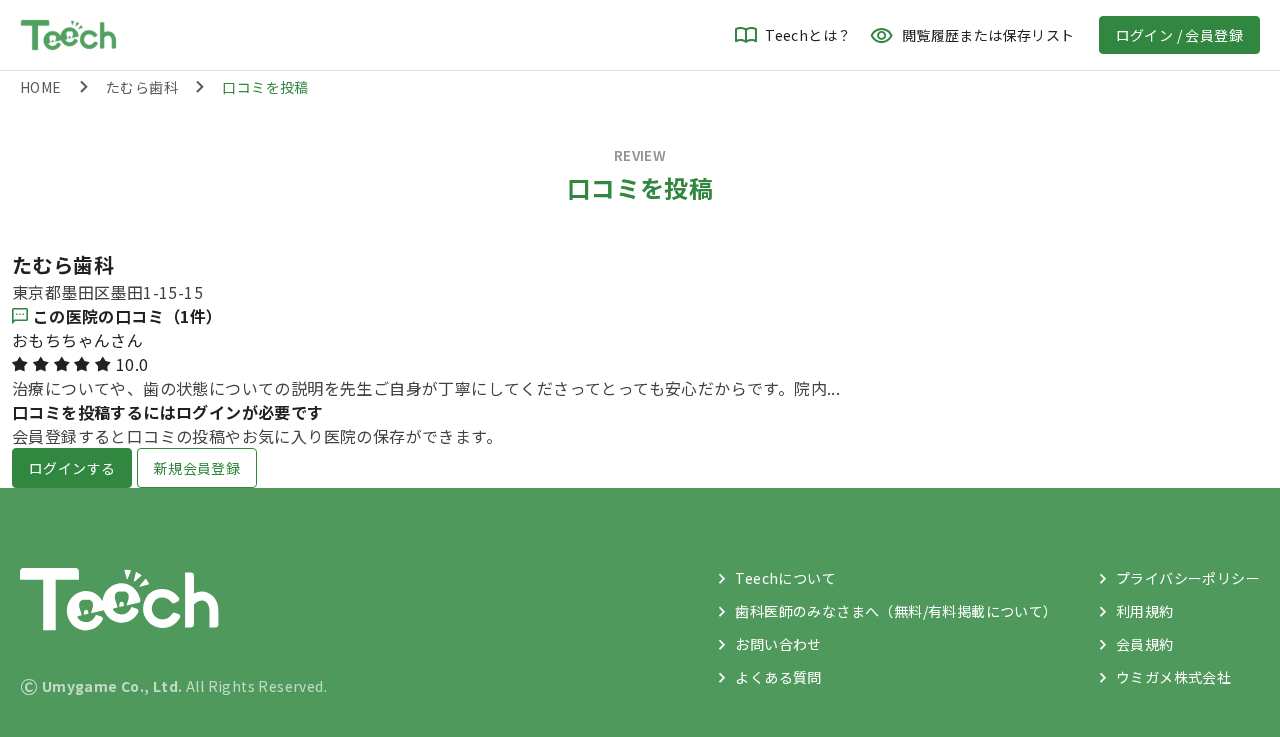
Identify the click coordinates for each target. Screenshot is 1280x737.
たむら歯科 (142, 87)
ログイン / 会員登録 (1179, 35)
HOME (41, 87)
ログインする (72, 468)
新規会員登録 (197, 468)
